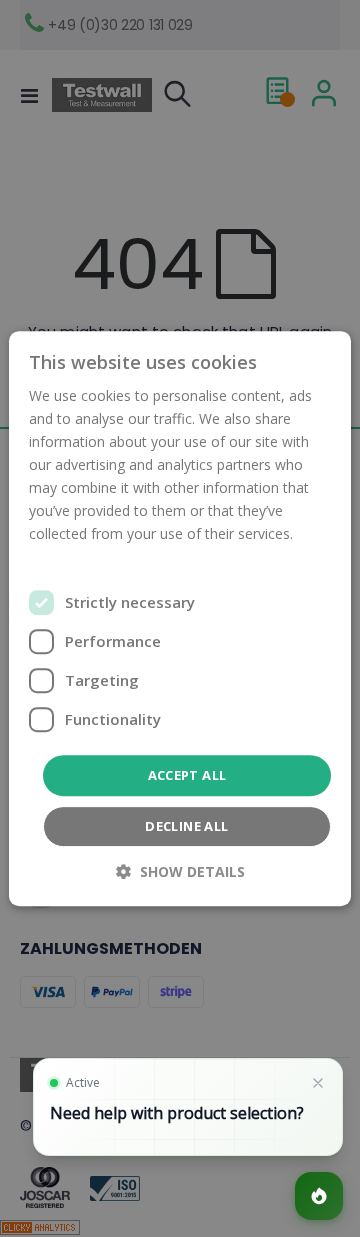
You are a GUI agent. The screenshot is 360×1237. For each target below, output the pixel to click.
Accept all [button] (187, 775)
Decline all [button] (186, 826)
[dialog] (180, 618)
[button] (180, 871)
